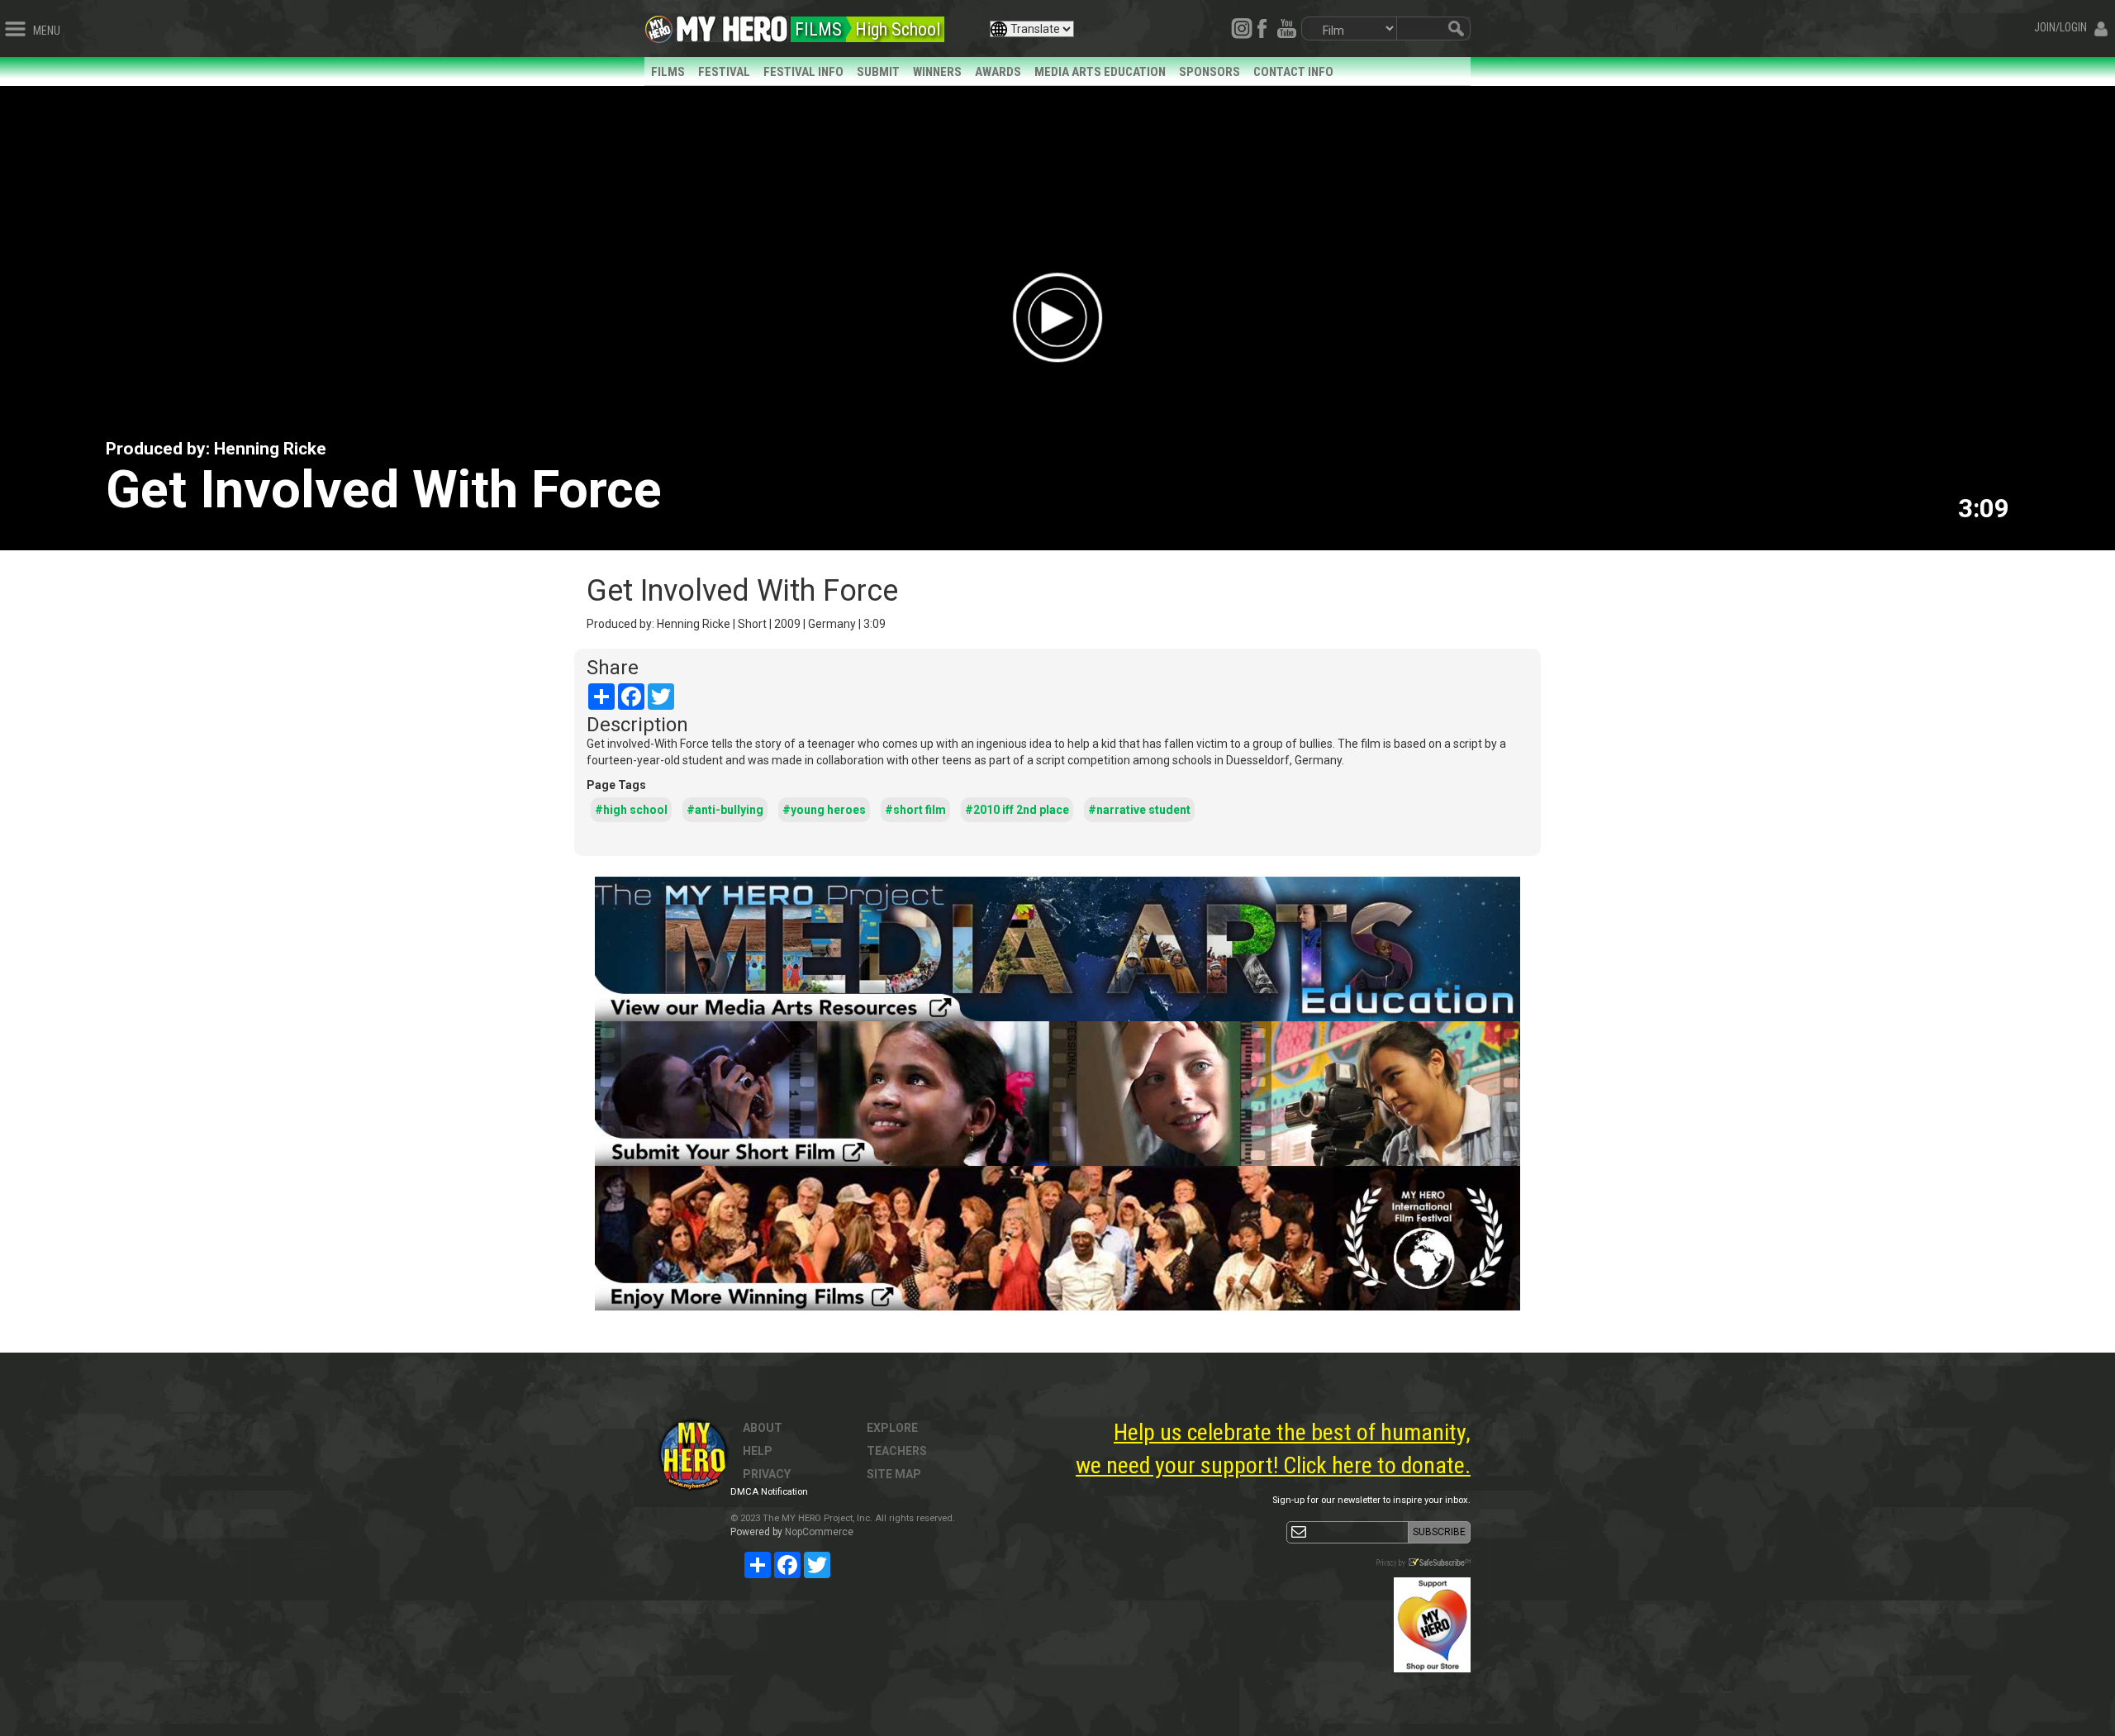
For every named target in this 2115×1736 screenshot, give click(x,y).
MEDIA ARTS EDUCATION (1100, 72)
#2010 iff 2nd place (1017, 810)
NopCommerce (819, 1532)
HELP (758, 1451)
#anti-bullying (725, 810)
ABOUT (763, 1428)
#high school (631, 810)
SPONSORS (1210, 72)
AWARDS (998, 72)
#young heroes (824, 810)
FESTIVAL (724, 72)
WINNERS (937, 72)
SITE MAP (894, 1474)
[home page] (732, 25)
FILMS (668, 72)
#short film (915, 810)
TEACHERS (897, 1451)
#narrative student (1139, 810)
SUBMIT (878, 72)
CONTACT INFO (1293, 72)
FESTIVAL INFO (803, 72)
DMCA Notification (769, 1492)
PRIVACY (767, 1474)
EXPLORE (892, 1428)
